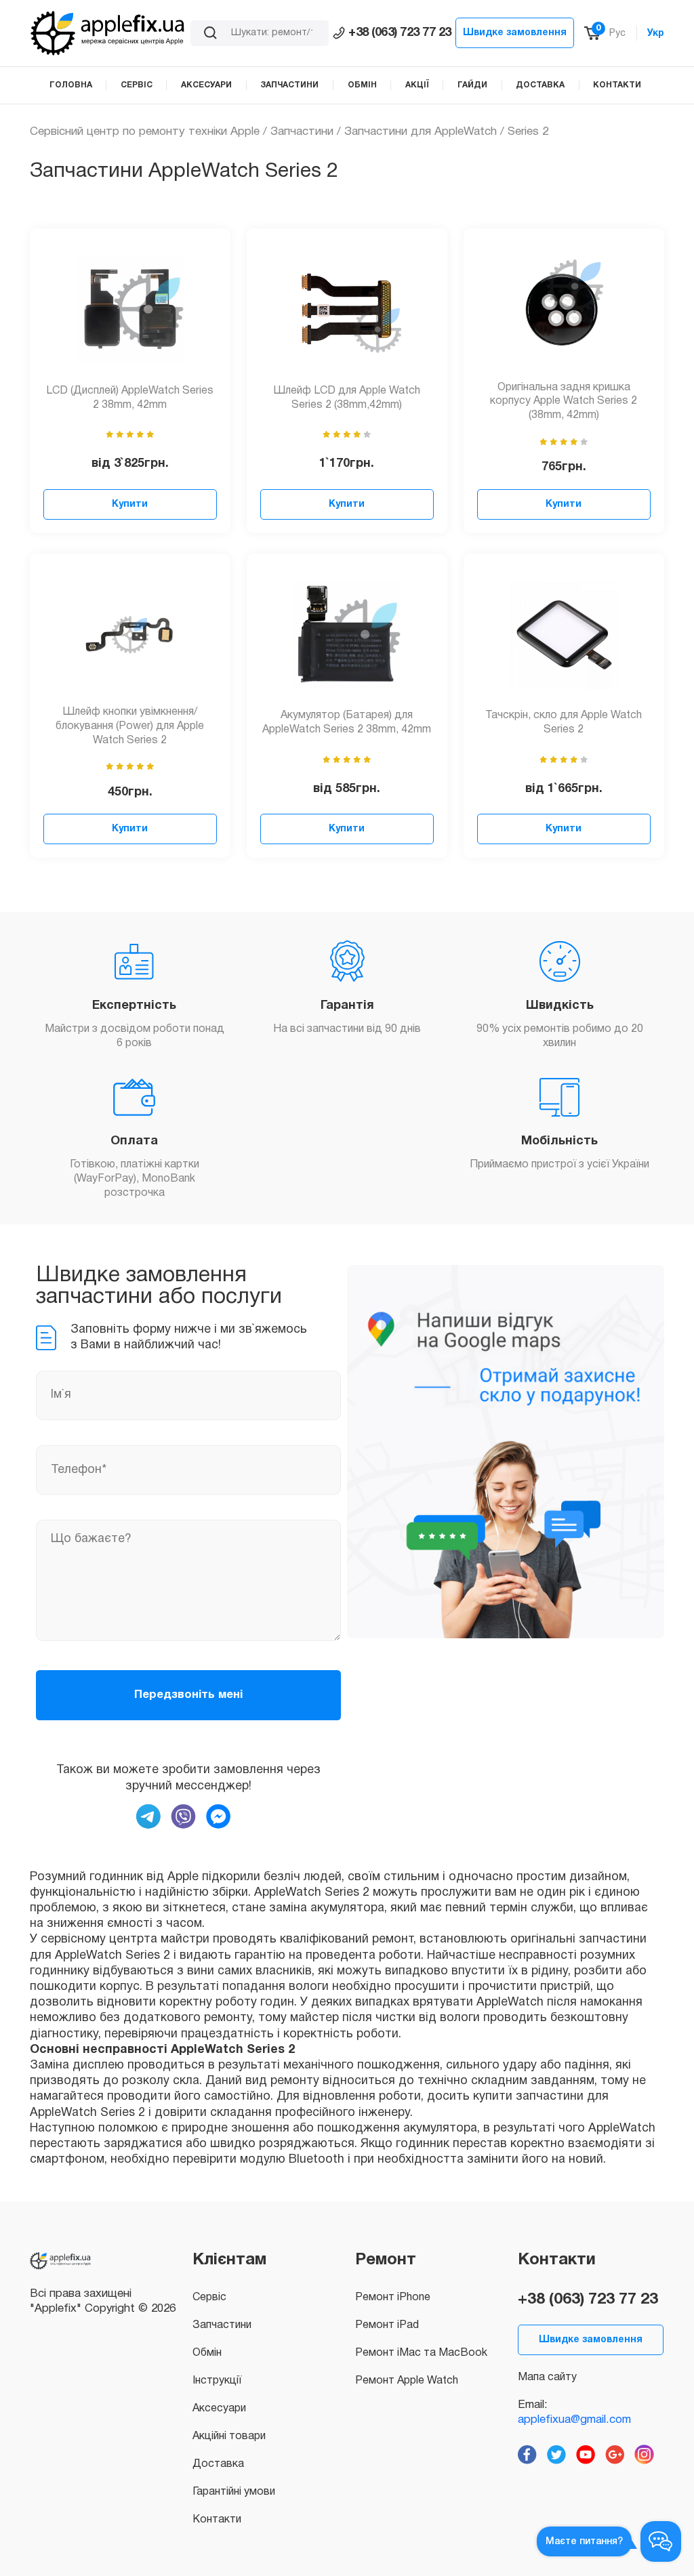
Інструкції (217, 2381)
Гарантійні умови (234, 2492)
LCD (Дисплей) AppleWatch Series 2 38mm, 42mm (130, 398)
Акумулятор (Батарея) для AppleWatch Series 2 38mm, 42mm (347, 723)
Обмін (207, 2353)
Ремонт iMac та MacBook (421, 2353)
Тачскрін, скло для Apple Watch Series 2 (564, 723)
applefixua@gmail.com (574, 2420)
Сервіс (209, 2298)
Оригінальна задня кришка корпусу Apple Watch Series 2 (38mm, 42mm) (564, 402)
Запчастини (302, 132)
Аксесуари (219, 2409)
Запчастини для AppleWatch (421, 132)
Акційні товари (229, 2436)
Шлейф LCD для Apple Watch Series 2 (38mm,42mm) (347, 398)
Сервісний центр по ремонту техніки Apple (145, 132)
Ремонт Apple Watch (407, 2381)
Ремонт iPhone (393, 2298)
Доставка (218, 2464)
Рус (617, 34)
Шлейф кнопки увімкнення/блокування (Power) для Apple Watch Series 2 (130, 726)
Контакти (217, 2520)
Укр (656, 34)
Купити (130, 504)
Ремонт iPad (387, 2325)
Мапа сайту (547, 2377)
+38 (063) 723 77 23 (400, 33)
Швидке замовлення (515, 33)
